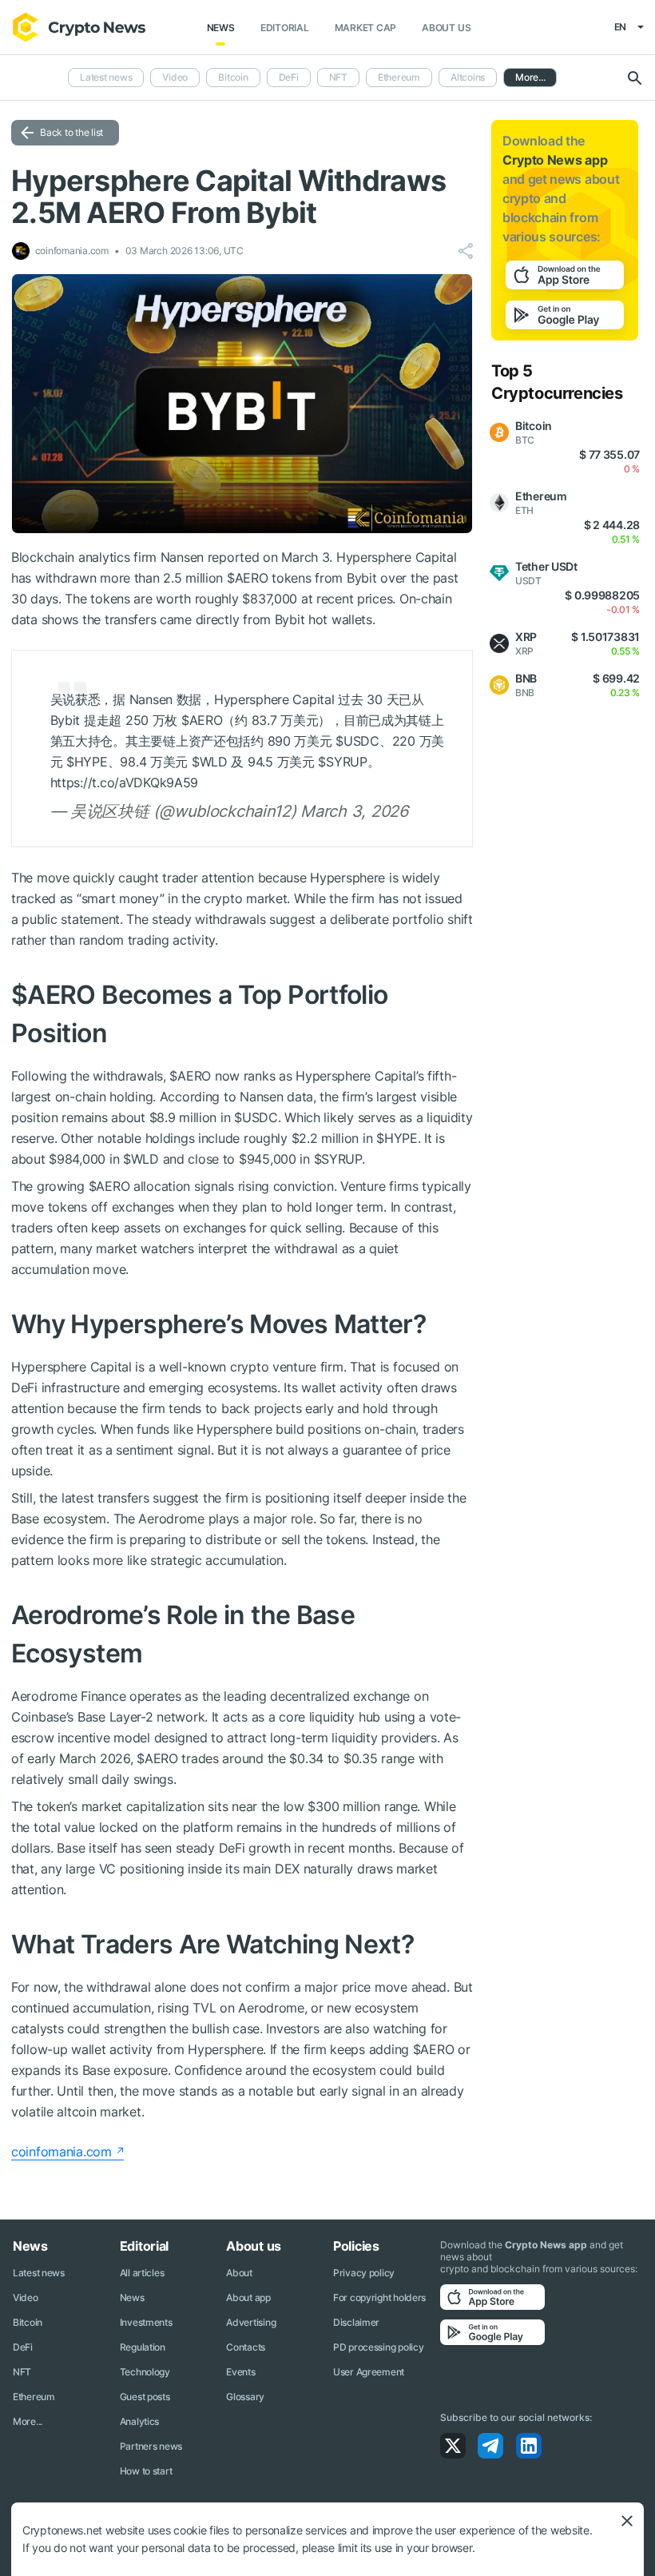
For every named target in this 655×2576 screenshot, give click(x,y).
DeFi (289, 77)
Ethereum (399, 77)
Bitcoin (233, 77)
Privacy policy (364, 2273)
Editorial (285, 28)
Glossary (245, 2397)
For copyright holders (379, 2297)
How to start (146, 2471)
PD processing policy (378, 2347)
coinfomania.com (62, 2152)
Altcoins (468, 77)
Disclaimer (356, 2322)
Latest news (106, 77)
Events (240, 2372)
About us (446, 28)
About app (248, 2297)
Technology (145, 2372)
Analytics (139, 2421)
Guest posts (145, 2397)
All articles (142, 2273)
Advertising (251, 2322)
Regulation (143, 2347)
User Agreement (369, 2372)
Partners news (151, 2446)
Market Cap (366, 28)
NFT (338, 77)
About (239, 2273)
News (221, 28)
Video (175, 77)
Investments (146, 2322)
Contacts (246, 2347)
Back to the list (71, 132)
